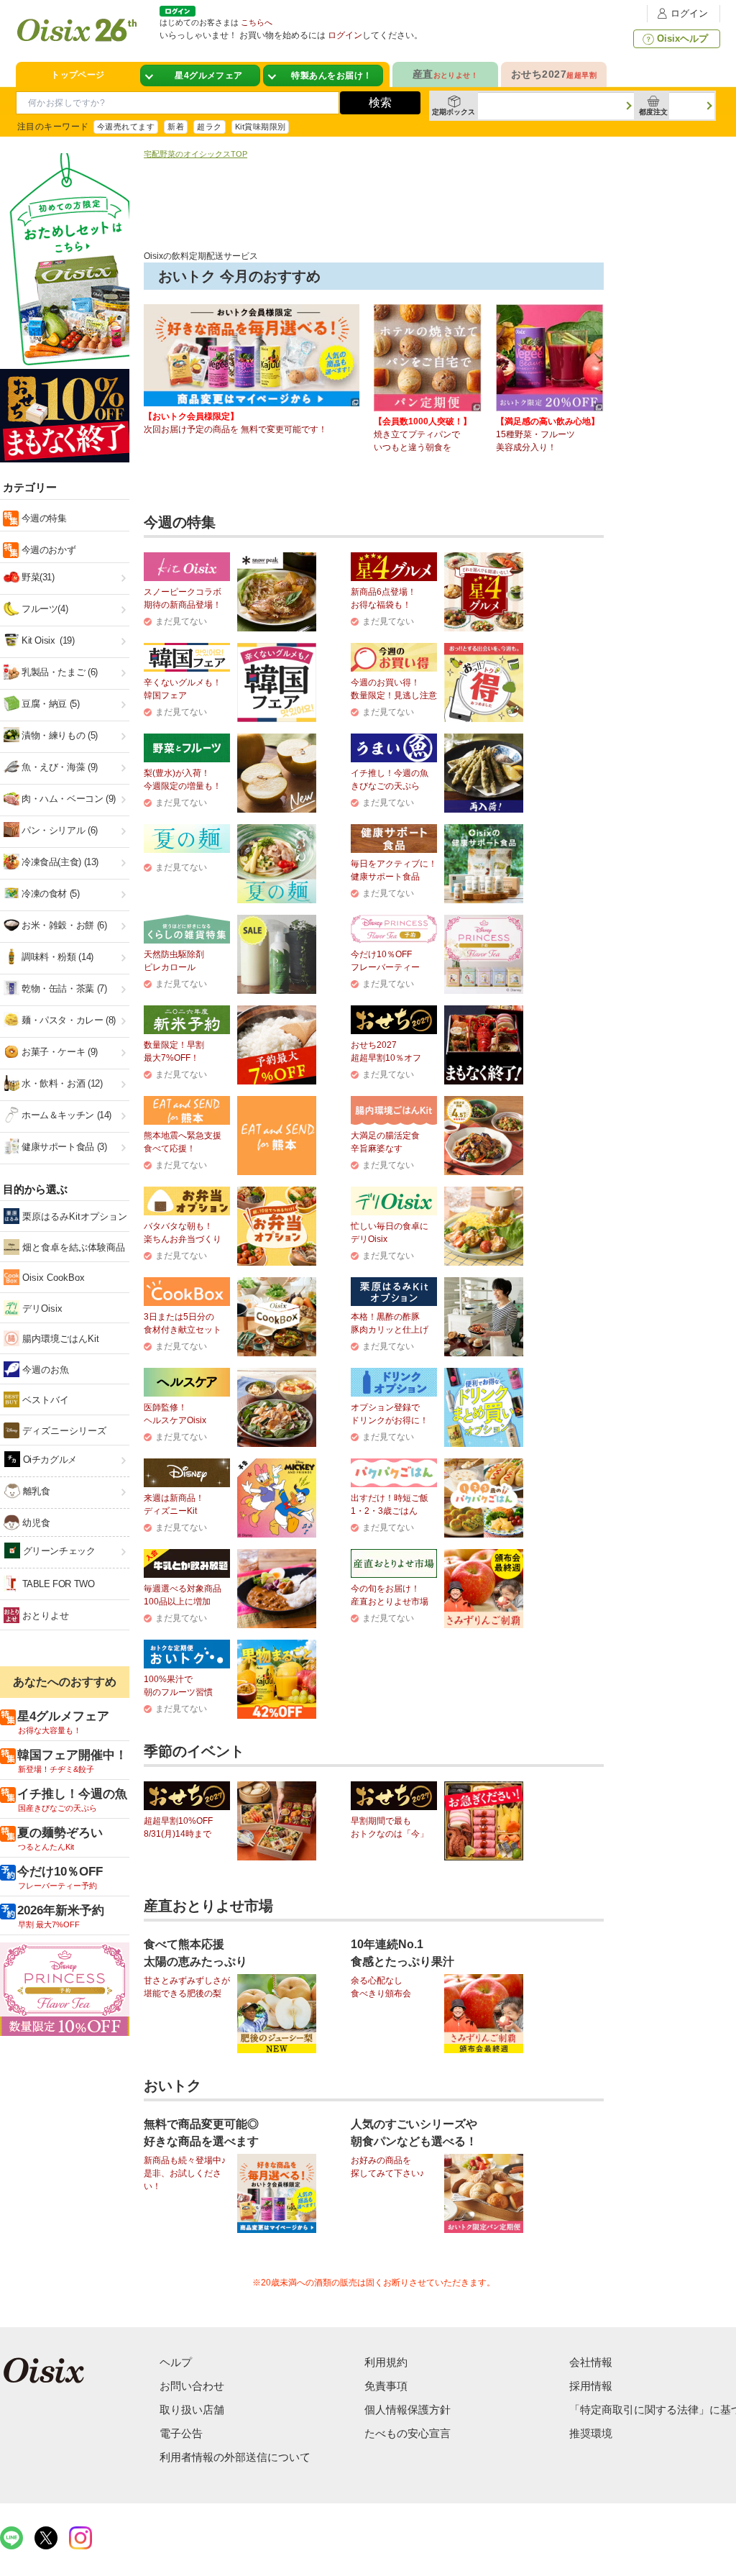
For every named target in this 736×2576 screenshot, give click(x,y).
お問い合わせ (192, 2386)
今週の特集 (43, 518)
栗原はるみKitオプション (73, 1216)
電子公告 (181, 2433)
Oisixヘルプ (682, 38)
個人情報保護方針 (408, 2410)
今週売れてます (126, 127)
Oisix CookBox (52, 1278)
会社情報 (591, 2362)
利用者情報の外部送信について (235, 2457)
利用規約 (386, 2362)
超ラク (209, 127)
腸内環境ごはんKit (59, 1339)
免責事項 (386, 2386)
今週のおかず (47, 550)
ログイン (689, 13)
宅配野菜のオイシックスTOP (195, 154)
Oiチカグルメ (49, 1460)
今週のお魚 (44, 1370)
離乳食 (35, 1491)
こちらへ (257, 22)
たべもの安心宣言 (408, 2433)
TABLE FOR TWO (57, 1584)
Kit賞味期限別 (261, 127)
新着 (176, 127)
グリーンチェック (58, 1551)
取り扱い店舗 (192, 2410)
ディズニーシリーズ (63, 1431)
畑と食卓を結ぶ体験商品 (72, 1247)
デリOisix (41, 1308)
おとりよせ (44, 1616)
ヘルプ (176, 2362)
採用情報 (591, 2386)
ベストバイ (44, 1400)
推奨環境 (591, 2433)
